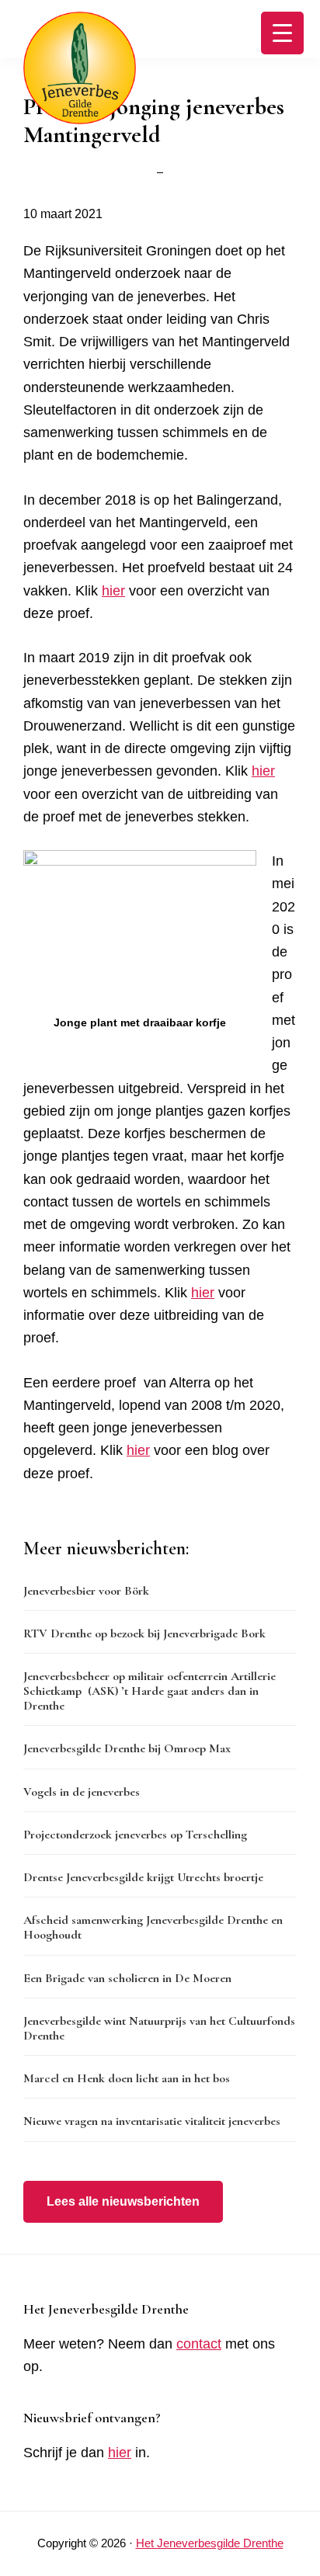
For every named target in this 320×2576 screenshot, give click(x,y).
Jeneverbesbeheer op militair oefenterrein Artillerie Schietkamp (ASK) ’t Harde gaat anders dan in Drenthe (150, 1691)
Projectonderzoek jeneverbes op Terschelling (135, 1835)
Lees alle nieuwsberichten (123, 2201)
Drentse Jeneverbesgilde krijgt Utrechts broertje (143, 1877)
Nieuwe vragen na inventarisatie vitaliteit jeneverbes (152, 2121)
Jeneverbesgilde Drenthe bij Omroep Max (127, 1748)
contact (199, 2344)
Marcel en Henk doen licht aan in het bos (127, 2078)
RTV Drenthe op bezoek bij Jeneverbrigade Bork (144, 1633)
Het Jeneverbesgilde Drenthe (210, 2543)
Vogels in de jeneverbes (82, 1792)
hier (113, 591)
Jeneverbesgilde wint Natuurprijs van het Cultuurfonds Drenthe (159, 2028)
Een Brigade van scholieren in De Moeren (127, 1978)
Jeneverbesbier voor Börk (86, 1591)
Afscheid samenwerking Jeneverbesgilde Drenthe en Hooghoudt (153, 1927)
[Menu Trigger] (282, 33)
